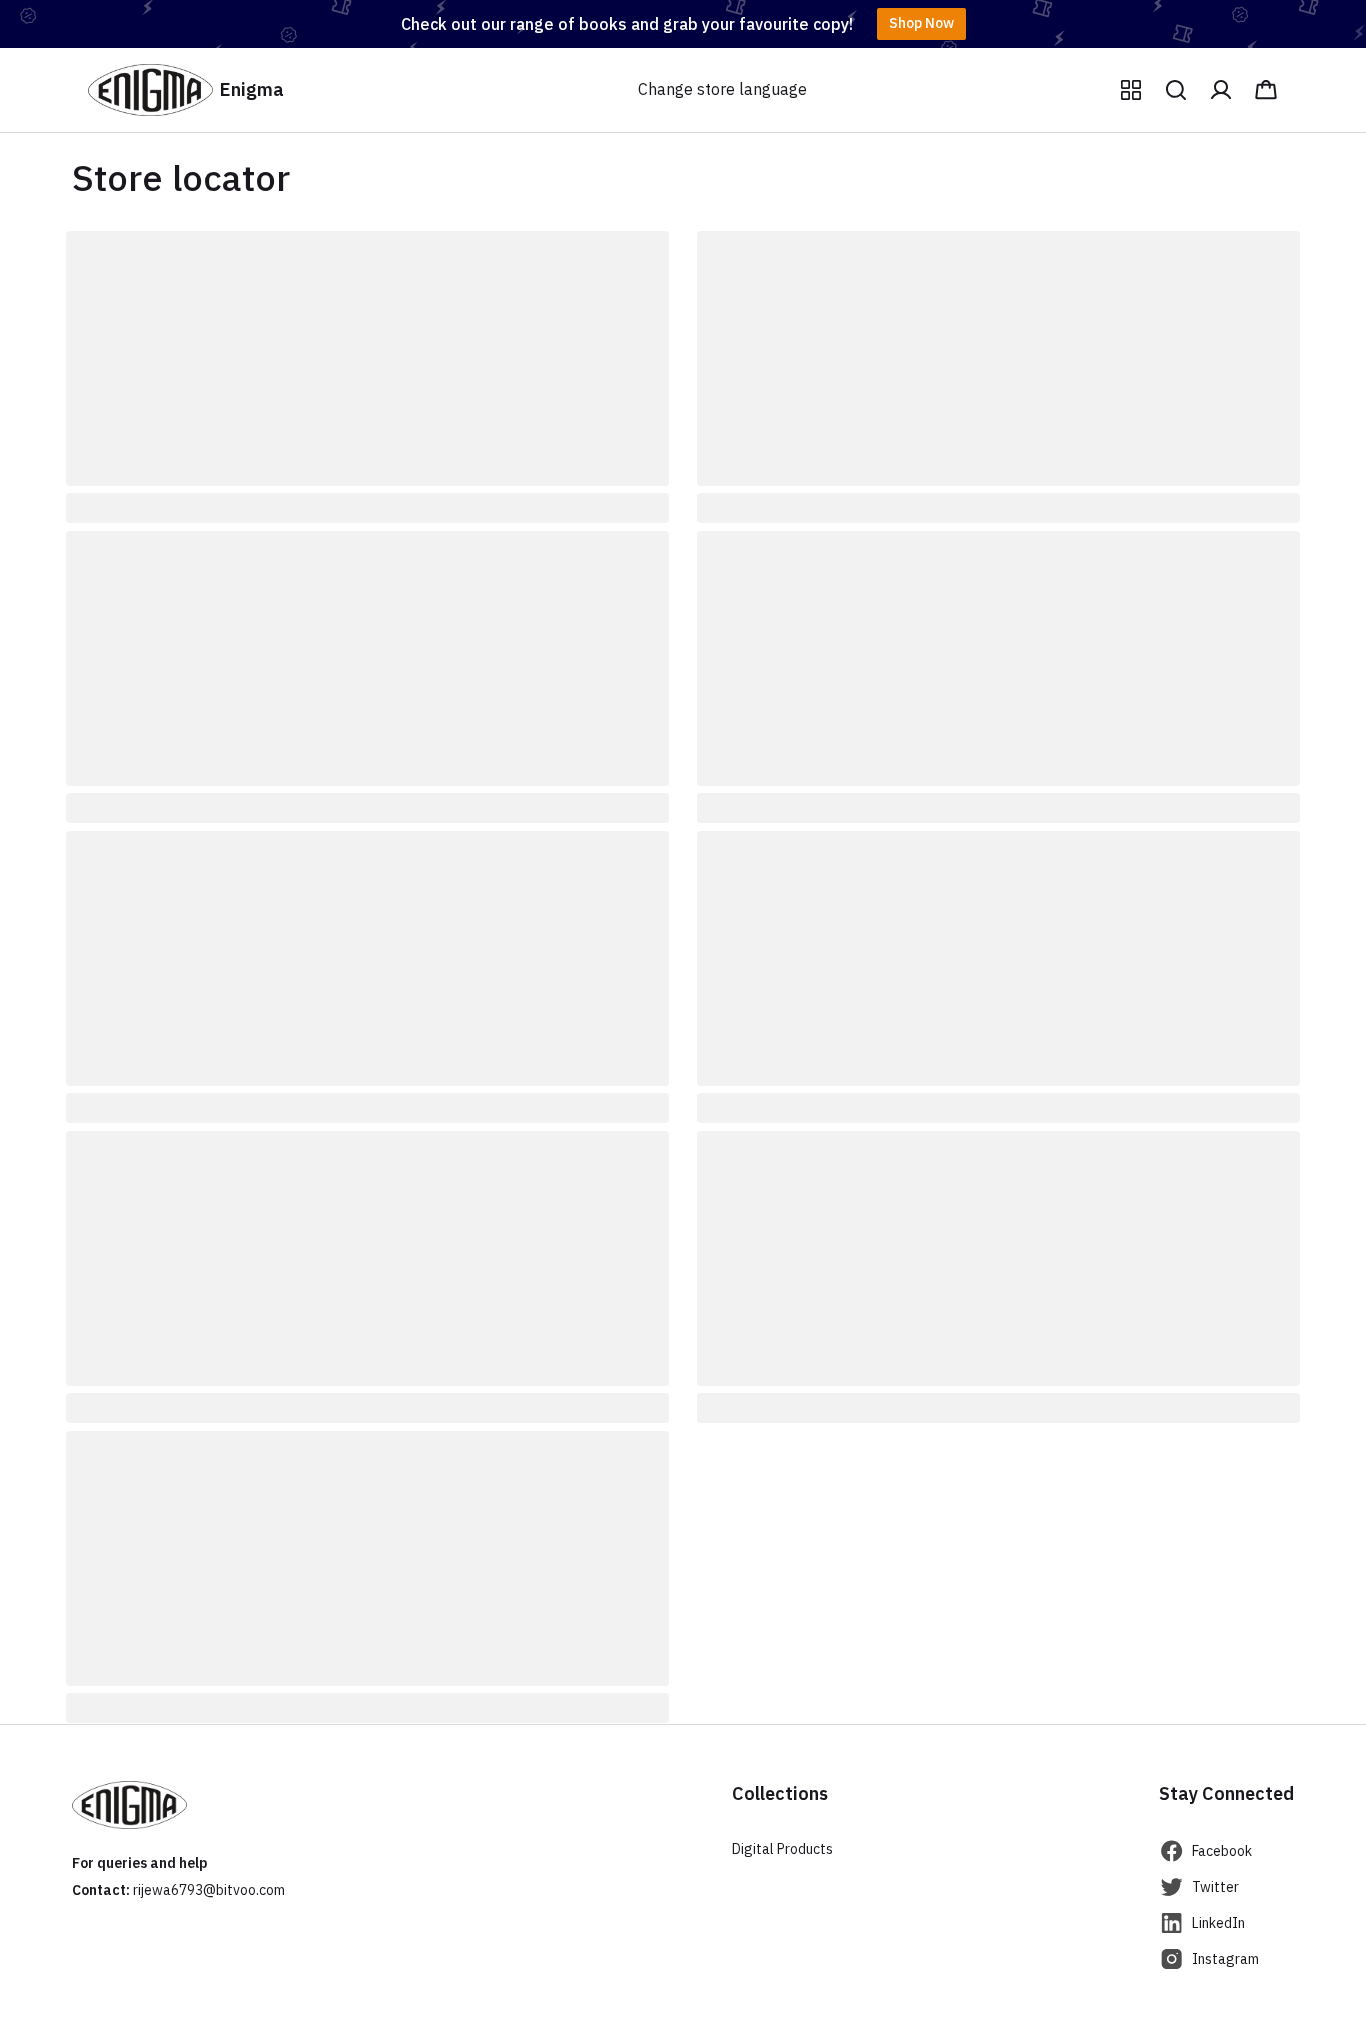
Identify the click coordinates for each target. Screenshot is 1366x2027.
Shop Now (921, 23)
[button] (1131, 90)
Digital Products (782, 1849)
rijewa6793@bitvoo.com (209, 1890)
